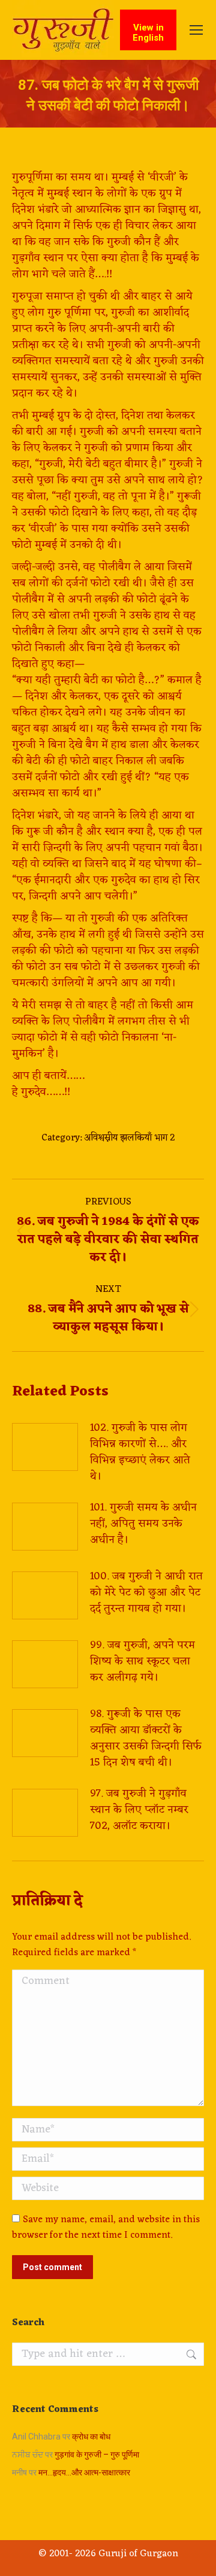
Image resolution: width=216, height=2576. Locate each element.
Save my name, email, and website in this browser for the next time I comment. (106, 2228)
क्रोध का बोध (91, 2437)
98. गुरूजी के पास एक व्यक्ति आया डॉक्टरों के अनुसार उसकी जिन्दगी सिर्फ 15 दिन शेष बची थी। (146, 1738)
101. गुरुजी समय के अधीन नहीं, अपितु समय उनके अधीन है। (143, 1524)
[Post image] (45, 1447)
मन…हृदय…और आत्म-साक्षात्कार (84, 2472)
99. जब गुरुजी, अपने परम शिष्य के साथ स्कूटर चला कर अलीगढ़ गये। (142, 1662)
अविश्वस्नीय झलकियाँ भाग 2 (130, 1138)
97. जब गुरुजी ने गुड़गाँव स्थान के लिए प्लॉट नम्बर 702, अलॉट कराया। (139, 1810)
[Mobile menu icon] (196, 30)
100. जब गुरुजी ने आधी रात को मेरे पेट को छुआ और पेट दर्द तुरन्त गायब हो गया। (146, 1593)
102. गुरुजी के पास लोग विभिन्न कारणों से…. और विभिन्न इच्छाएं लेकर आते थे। (140, 1452)
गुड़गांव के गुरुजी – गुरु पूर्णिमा (97, 2454)
